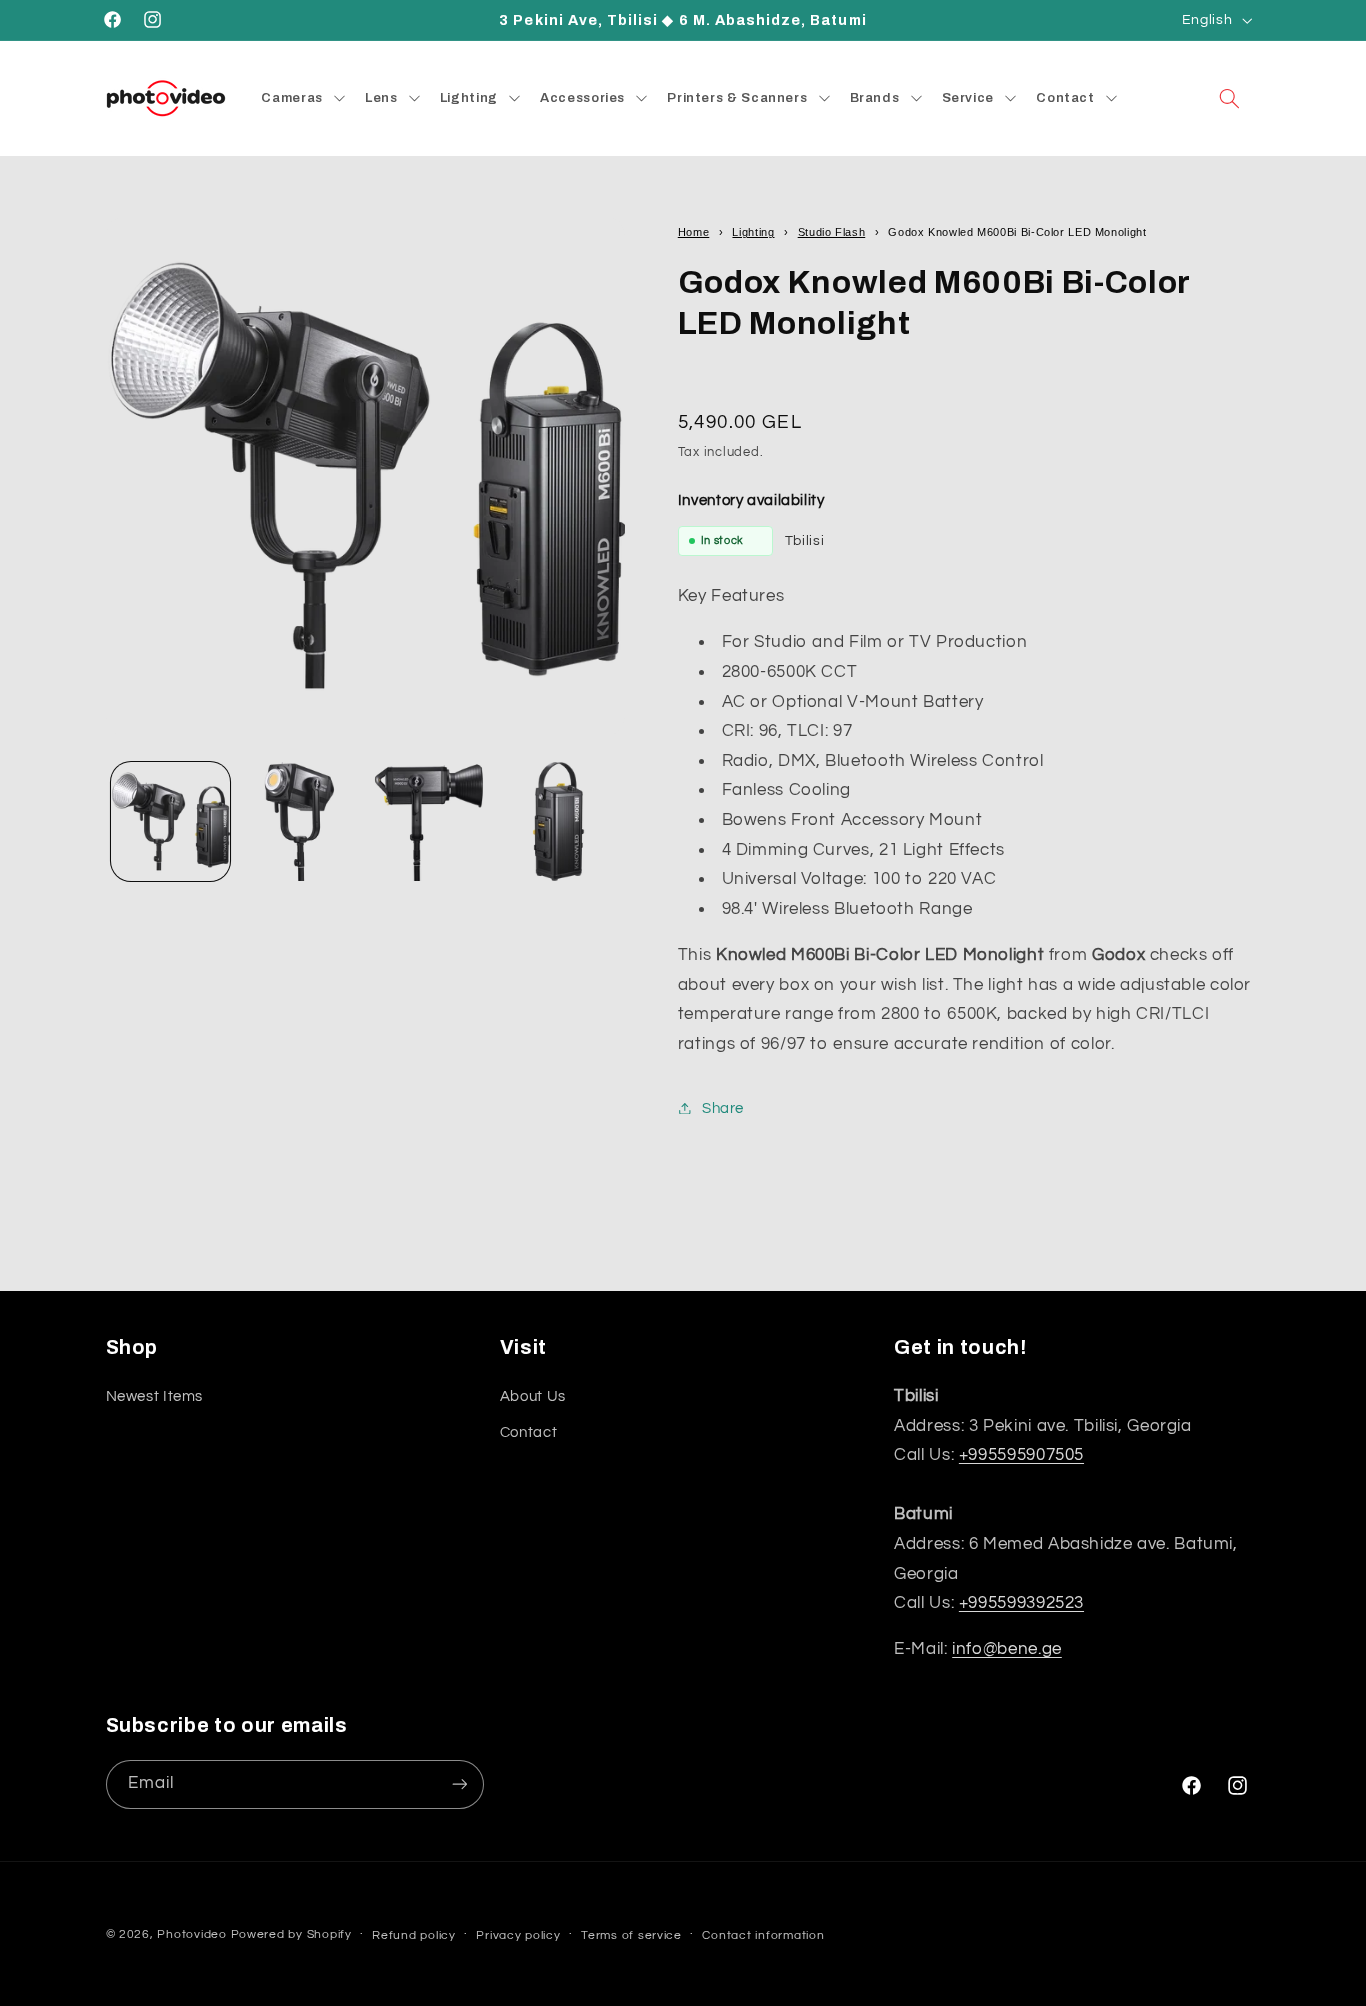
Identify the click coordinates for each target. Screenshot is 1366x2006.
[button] (1229, 98)
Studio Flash (832, 232)
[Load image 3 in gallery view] (429, 821)
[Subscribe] (459, 1783)
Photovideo (191, 1934)
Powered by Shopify (291, 1934)
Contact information (763, 1935)
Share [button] (723, 1107)
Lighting (753, 232)
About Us (533, 1395)
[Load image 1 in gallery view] (170, 821)
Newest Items (155, 1395)
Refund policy (414, 1935)
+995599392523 (1021, 1603)
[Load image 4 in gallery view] (558, 821)
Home (694, 232)
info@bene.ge (1007, 1649)
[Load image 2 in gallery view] (299, 821)
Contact (528, 1432)
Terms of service (631, 1935)
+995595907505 (1021, 1455)
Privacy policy (518, 1935)
